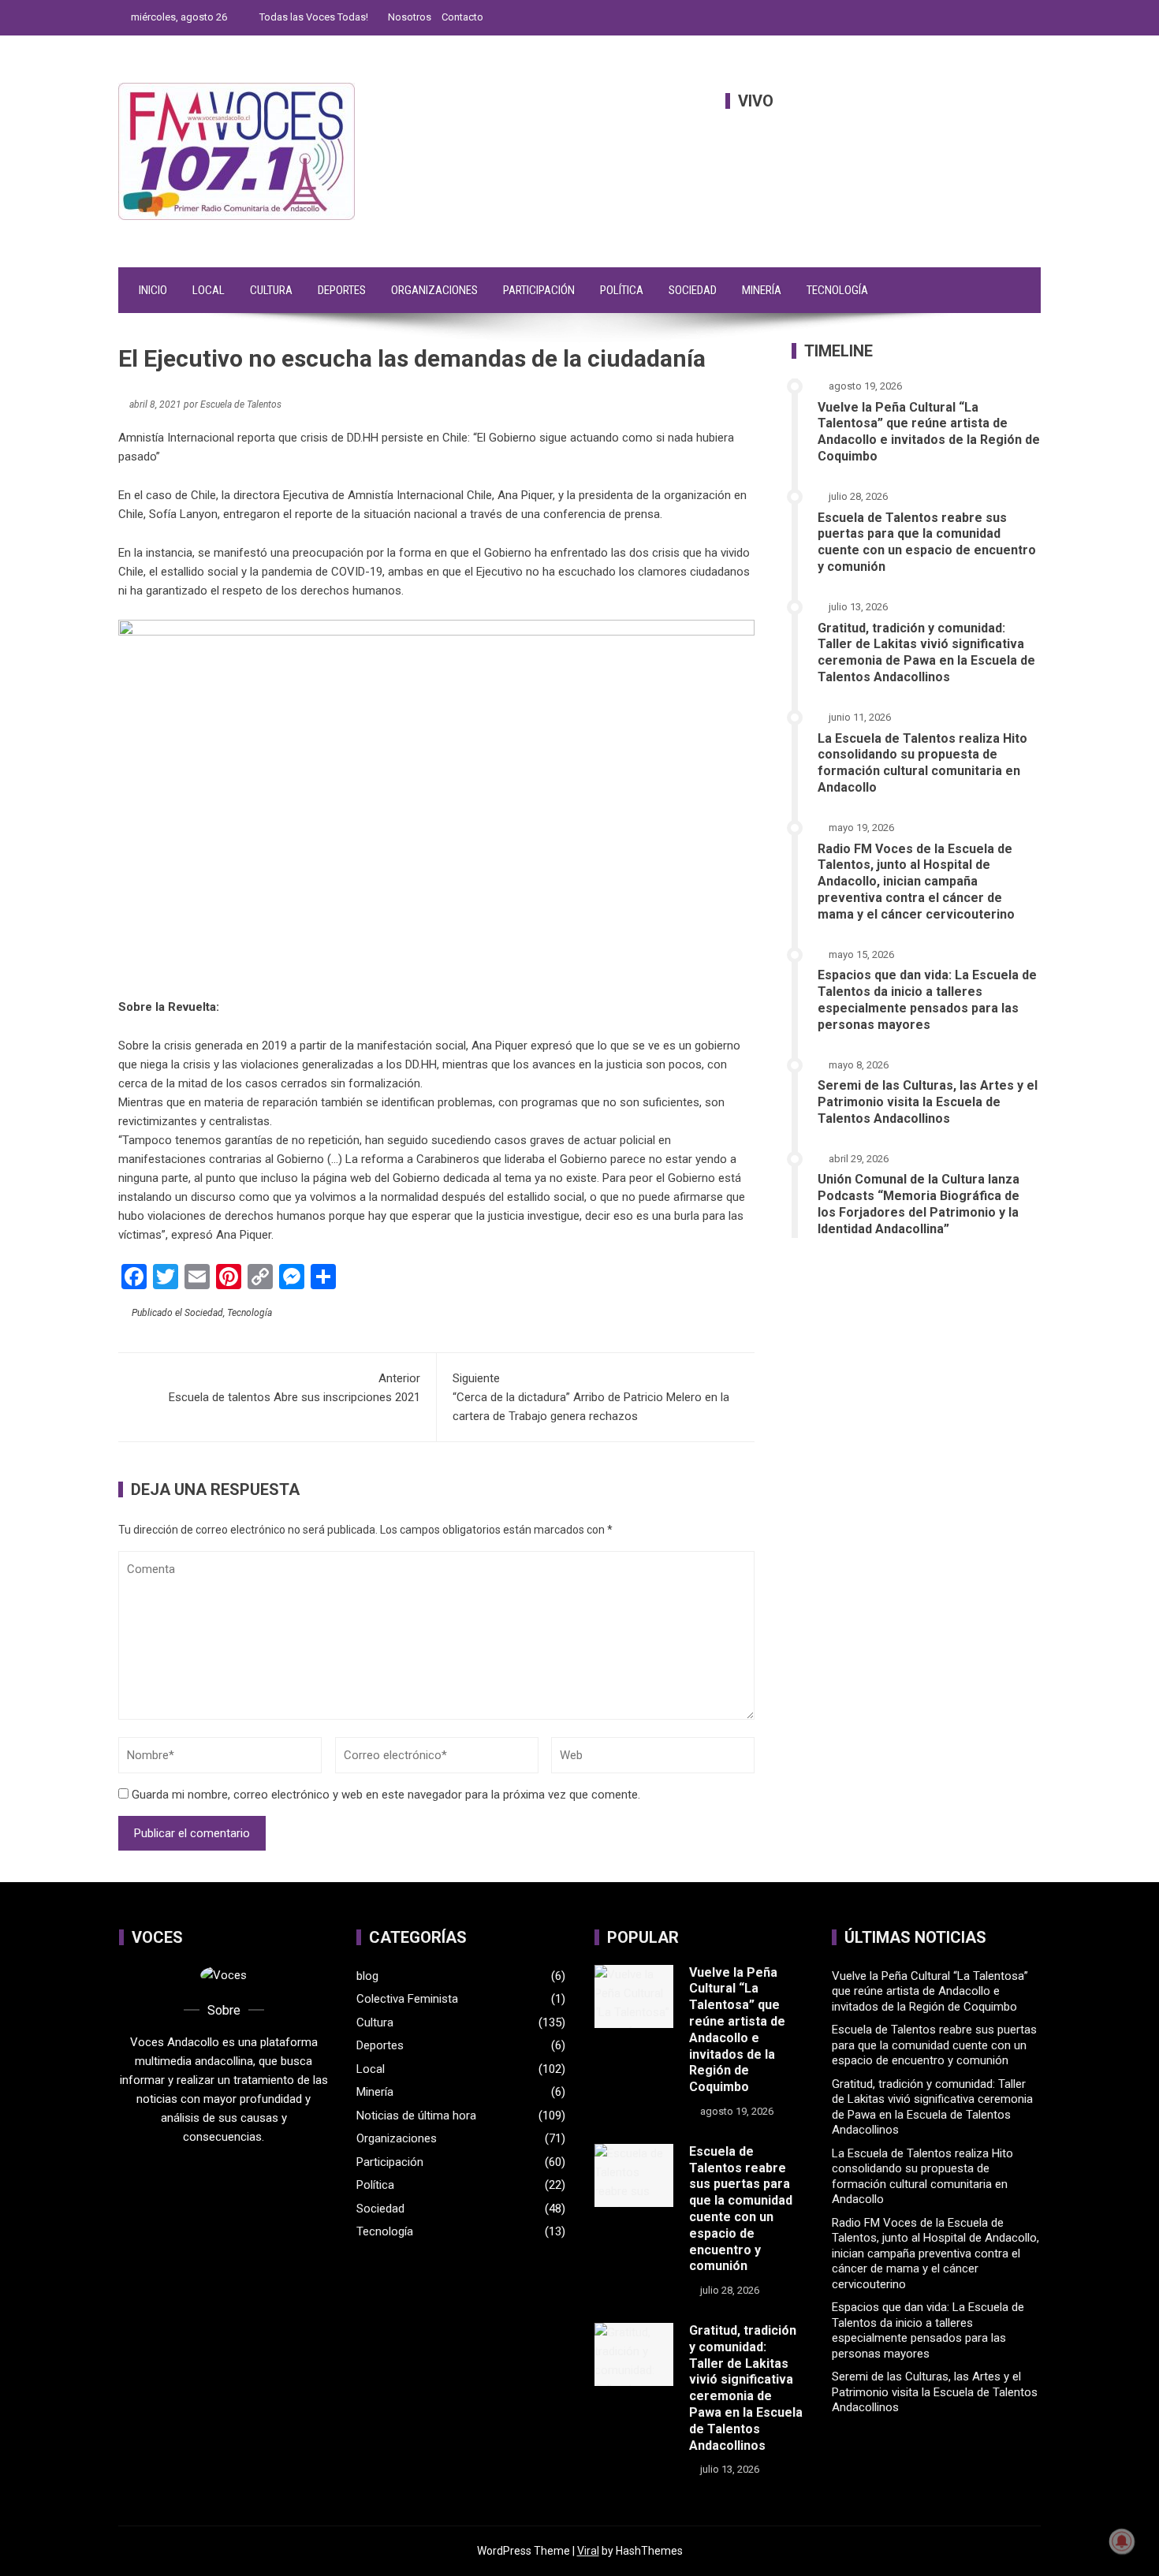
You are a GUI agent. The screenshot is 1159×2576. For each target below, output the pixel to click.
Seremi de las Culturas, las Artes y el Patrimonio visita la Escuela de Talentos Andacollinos (928, 1102)
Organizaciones (434, 290)
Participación (539, 290)
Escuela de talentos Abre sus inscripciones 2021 (294, 1388)
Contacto (462, 17)
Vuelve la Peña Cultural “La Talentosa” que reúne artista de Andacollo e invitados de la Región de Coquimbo (929, 432)
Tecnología (837, 290)
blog (367, 1976)
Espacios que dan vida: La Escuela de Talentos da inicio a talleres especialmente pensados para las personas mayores (927, 999)
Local (209, 290)
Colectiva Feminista (407, 1999)
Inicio (153, 290)
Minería (762, 290)
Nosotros (410, 17)
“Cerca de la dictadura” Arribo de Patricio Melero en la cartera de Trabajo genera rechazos (591, 1397)
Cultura (271, 290)
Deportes (342, 290)
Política (622, 290)
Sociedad (693, 290)
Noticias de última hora (416, 2116)
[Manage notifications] (1122, 2541)
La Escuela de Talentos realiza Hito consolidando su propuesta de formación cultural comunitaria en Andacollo (922, 763)
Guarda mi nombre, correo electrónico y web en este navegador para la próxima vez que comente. (386, 1795)
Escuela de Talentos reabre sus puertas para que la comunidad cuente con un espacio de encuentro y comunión (927, 542)
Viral (588, 2551)
